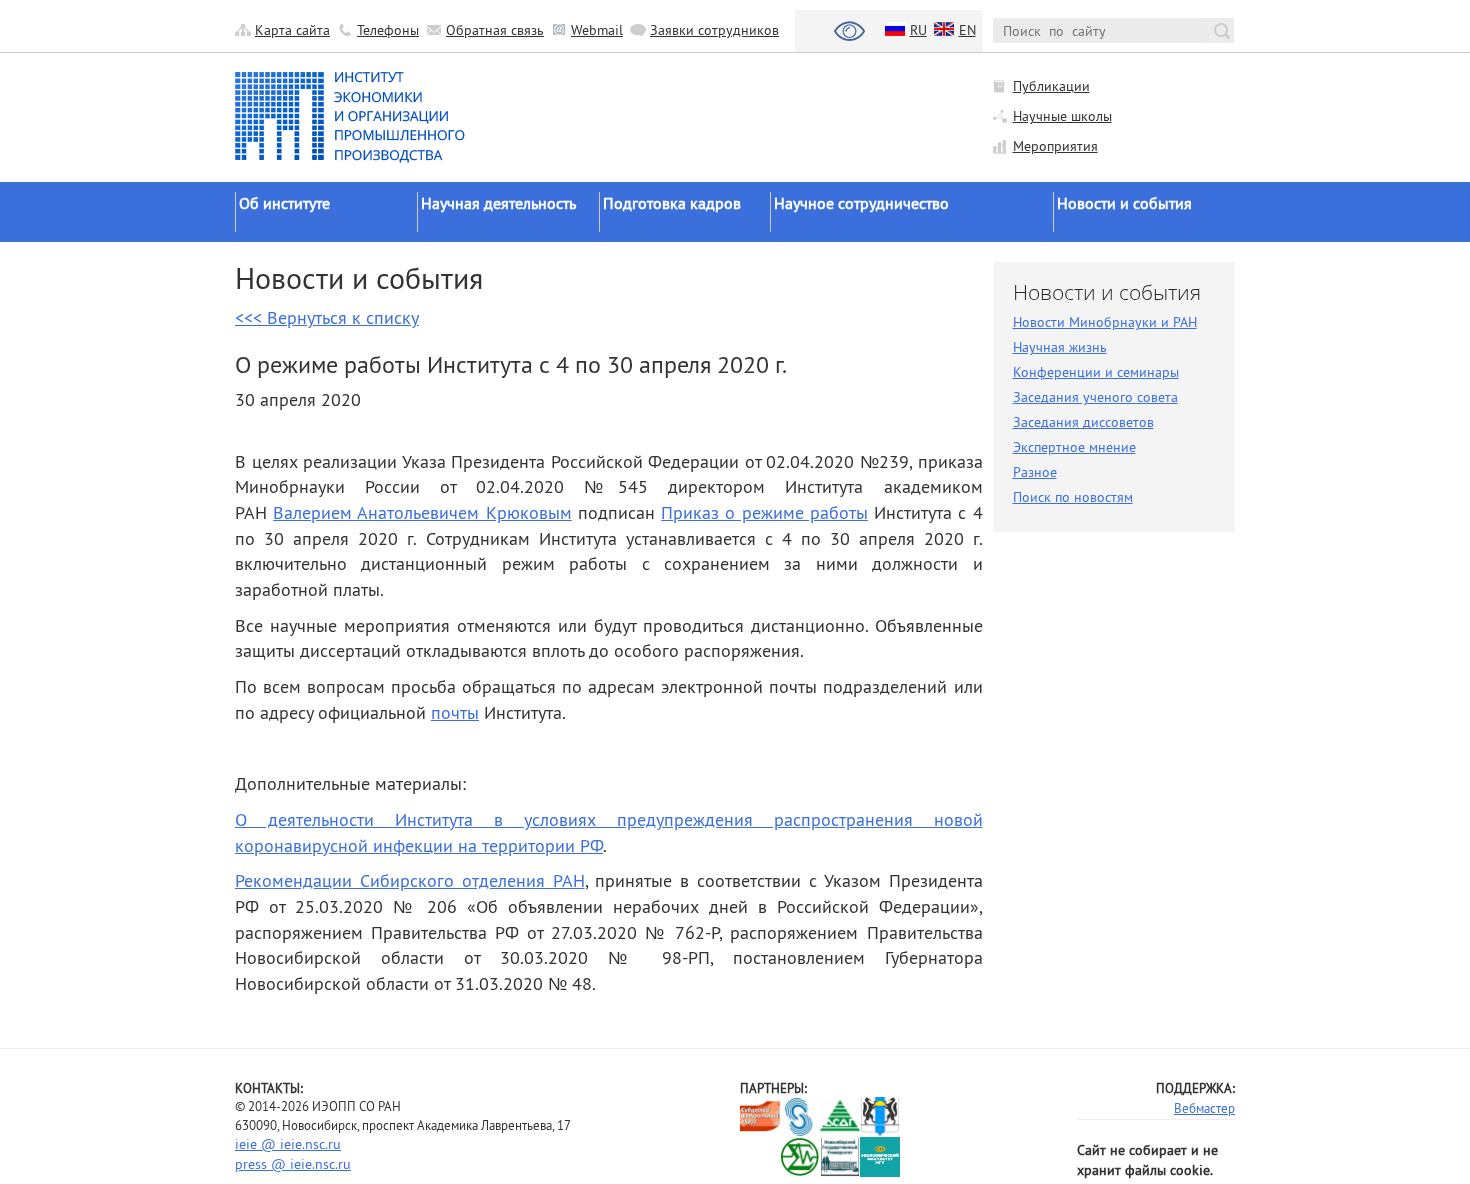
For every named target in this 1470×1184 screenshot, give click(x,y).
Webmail (597, 30)
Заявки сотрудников (714, 30)
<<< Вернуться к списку (327, 317)
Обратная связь (495, 30)
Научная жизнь (1060, 347)
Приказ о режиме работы (764, 512)
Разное (1035, 472)
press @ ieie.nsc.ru (293, 1164)
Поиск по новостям (1073, 497)
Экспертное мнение (1074, 447)
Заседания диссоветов (1083, 422)
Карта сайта (292, 30)
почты (455, 712)
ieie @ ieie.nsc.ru (288, 1144)
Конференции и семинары (1096, 372)
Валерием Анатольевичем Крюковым (422, 512)
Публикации (1051, 86)
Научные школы (1062, 116)
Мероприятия (1055, 146)
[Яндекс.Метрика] (760, 1157)
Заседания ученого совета (1095, 397)
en (967, 30)
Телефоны (388, 30)
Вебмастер (1204, 1108)
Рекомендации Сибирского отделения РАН (410, 880)
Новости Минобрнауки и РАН (1105, 322)
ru (918, 30)
